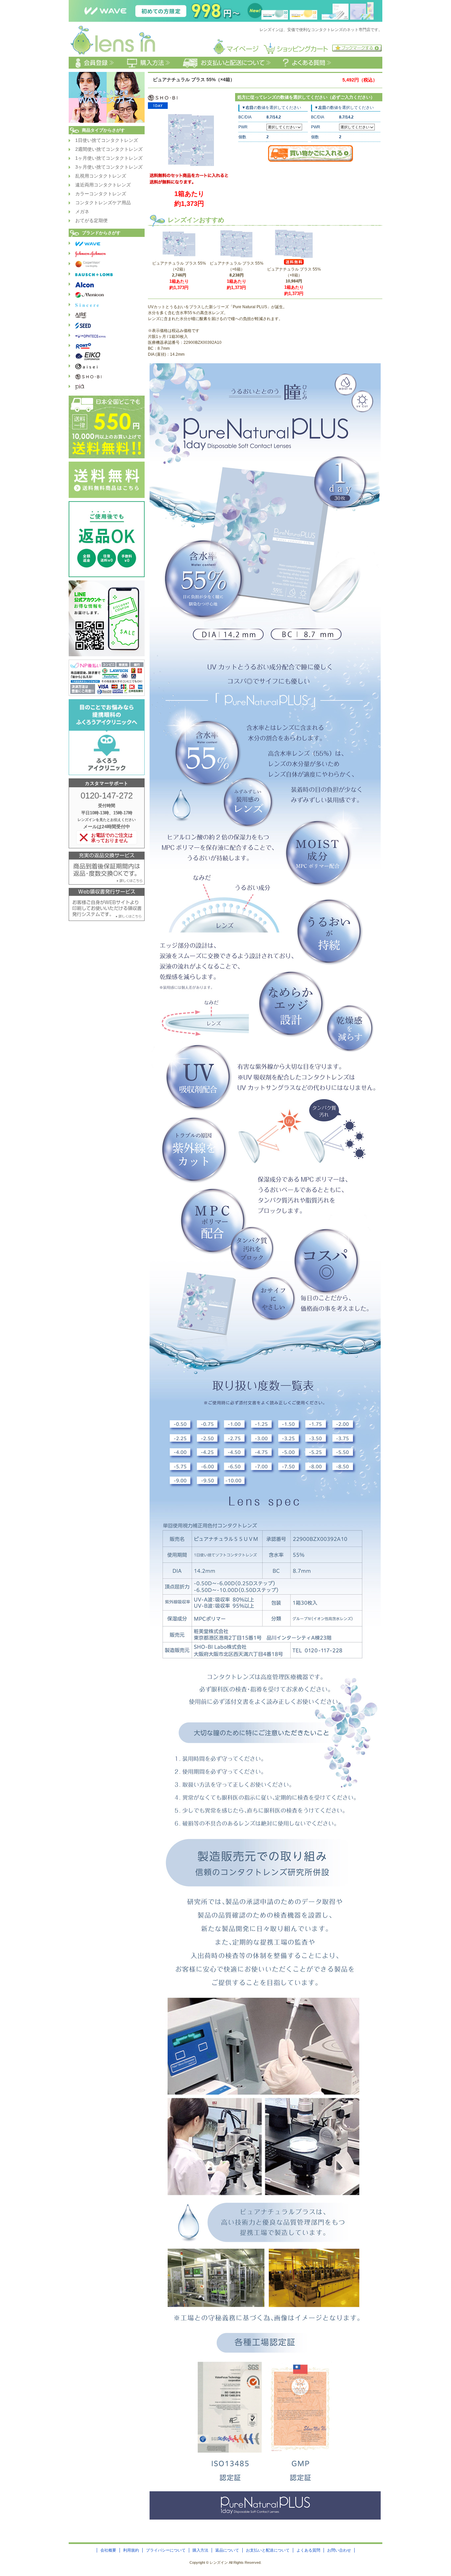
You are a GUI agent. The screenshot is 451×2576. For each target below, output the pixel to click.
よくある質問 (308, 2550)
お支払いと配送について (268, 2550)
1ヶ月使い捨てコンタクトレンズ (109, 158)
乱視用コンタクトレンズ (101, 176)
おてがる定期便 (91, 220)
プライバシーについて (166, 2550)
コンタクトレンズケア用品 (103, 203)
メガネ (82, 212)
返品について (227, 2550)
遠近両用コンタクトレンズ (103, 185)
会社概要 (108, 2550)
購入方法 (200, 2550)
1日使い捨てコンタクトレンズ (107, 140)
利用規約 (131, 2550)
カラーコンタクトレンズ (101, 194)
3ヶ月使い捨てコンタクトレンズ (109, 167)
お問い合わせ (339, 2550)
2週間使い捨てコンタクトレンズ (109, 149)
